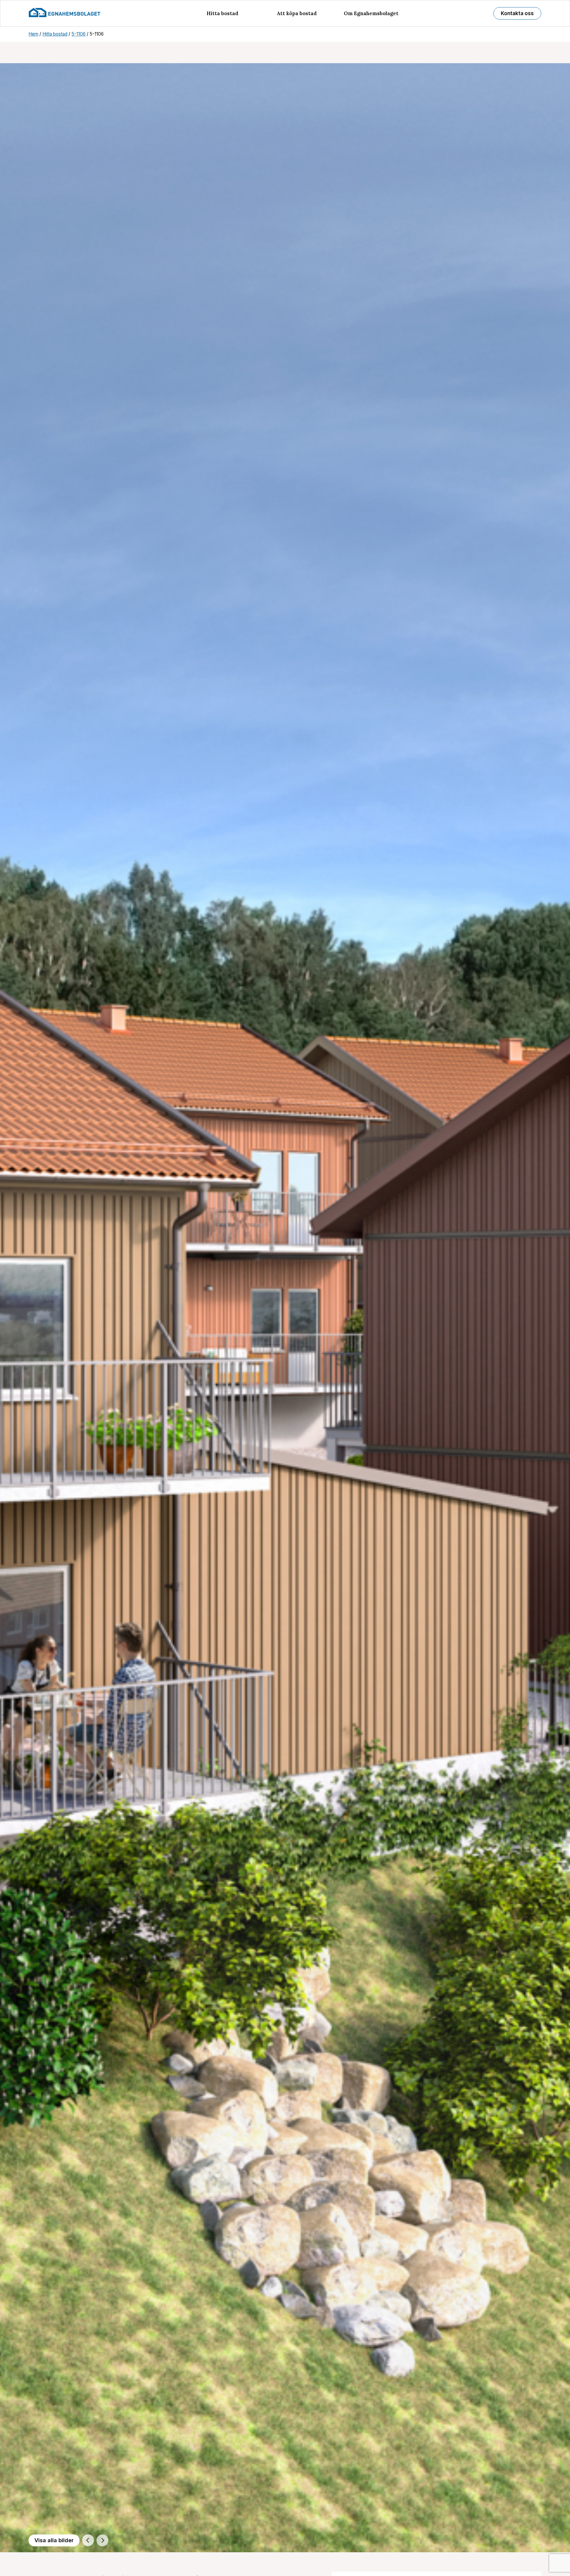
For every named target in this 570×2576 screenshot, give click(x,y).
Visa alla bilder (54, 2540)
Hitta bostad (223, 13)
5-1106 (79, 34)
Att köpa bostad (297, 13)
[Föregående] (88, 2540)
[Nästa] (102, 2540)
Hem (33, 34)
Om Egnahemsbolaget (371, 13)
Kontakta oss (517, 13)
